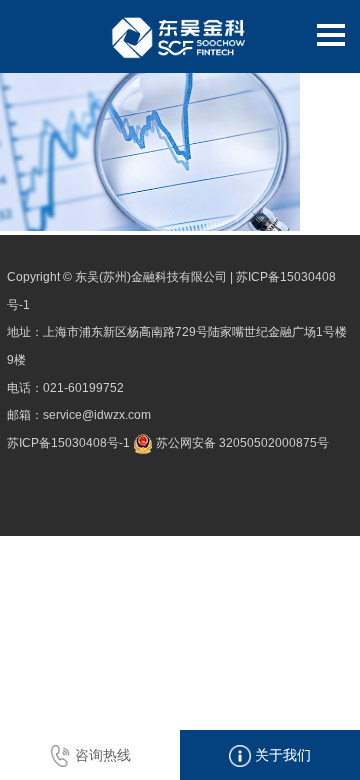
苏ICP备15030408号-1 (68, 443)
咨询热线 (101, 755)
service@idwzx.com (97, 415)
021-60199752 (83, 388)
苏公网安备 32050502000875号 (241, 443)
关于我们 (281, 755)
